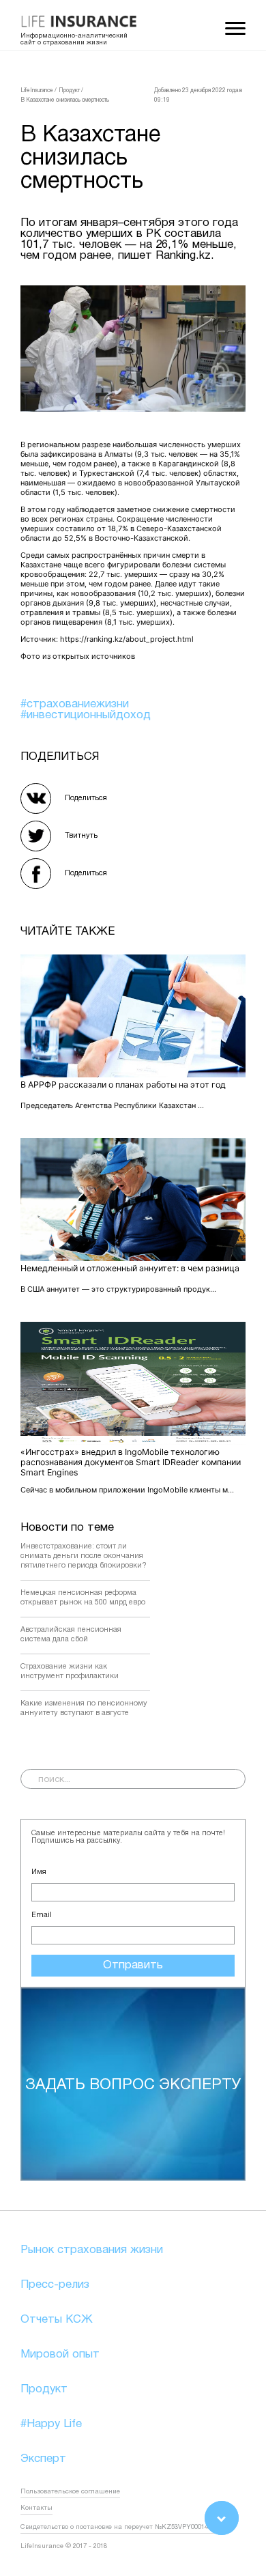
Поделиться (86, 798)
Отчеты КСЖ (57, 2320)
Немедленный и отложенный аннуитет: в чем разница (130, 1268)
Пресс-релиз (55, 2285)
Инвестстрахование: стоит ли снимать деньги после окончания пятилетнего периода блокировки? (84, 1556)
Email (42, 1915)
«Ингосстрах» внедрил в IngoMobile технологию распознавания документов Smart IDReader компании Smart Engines (131, 1462)
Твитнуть (81, 836)
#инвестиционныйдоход (86, 715)
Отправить (133, 1965)
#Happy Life (51, 2424)
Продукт (44, 2389)
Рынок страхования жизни (92, 2250)
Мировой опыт (60, 2354)
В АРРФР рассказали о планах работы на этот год (123, 1085)
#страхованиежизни (75, 704)
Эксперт (43, 2459)
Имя (39, 1872)
